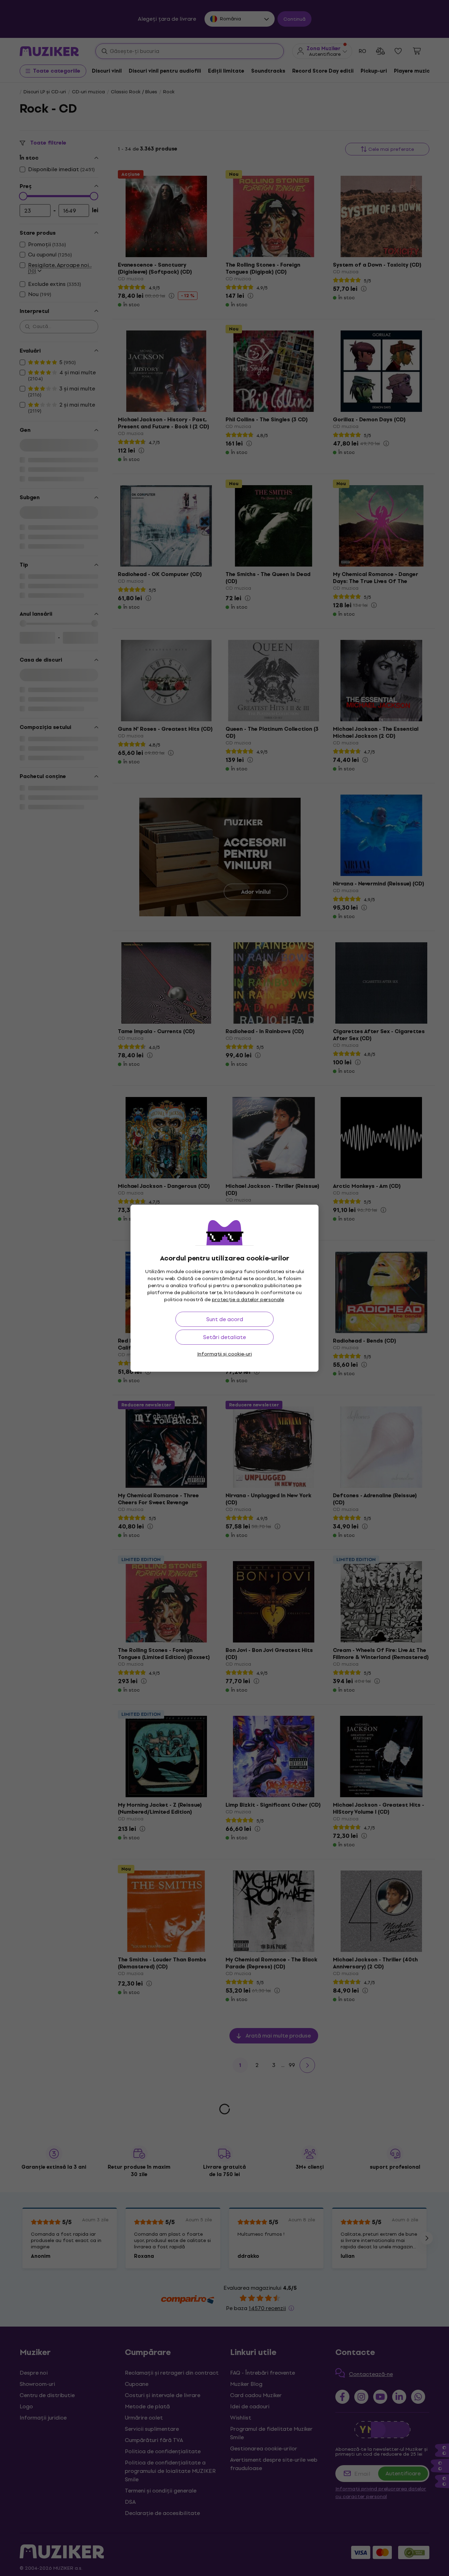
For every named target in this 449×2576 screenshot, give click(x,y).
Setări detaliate (224, 1337)
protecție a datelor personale (248, 1300)
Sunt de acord (225, 1319)
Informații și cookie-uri (224, 1354)
